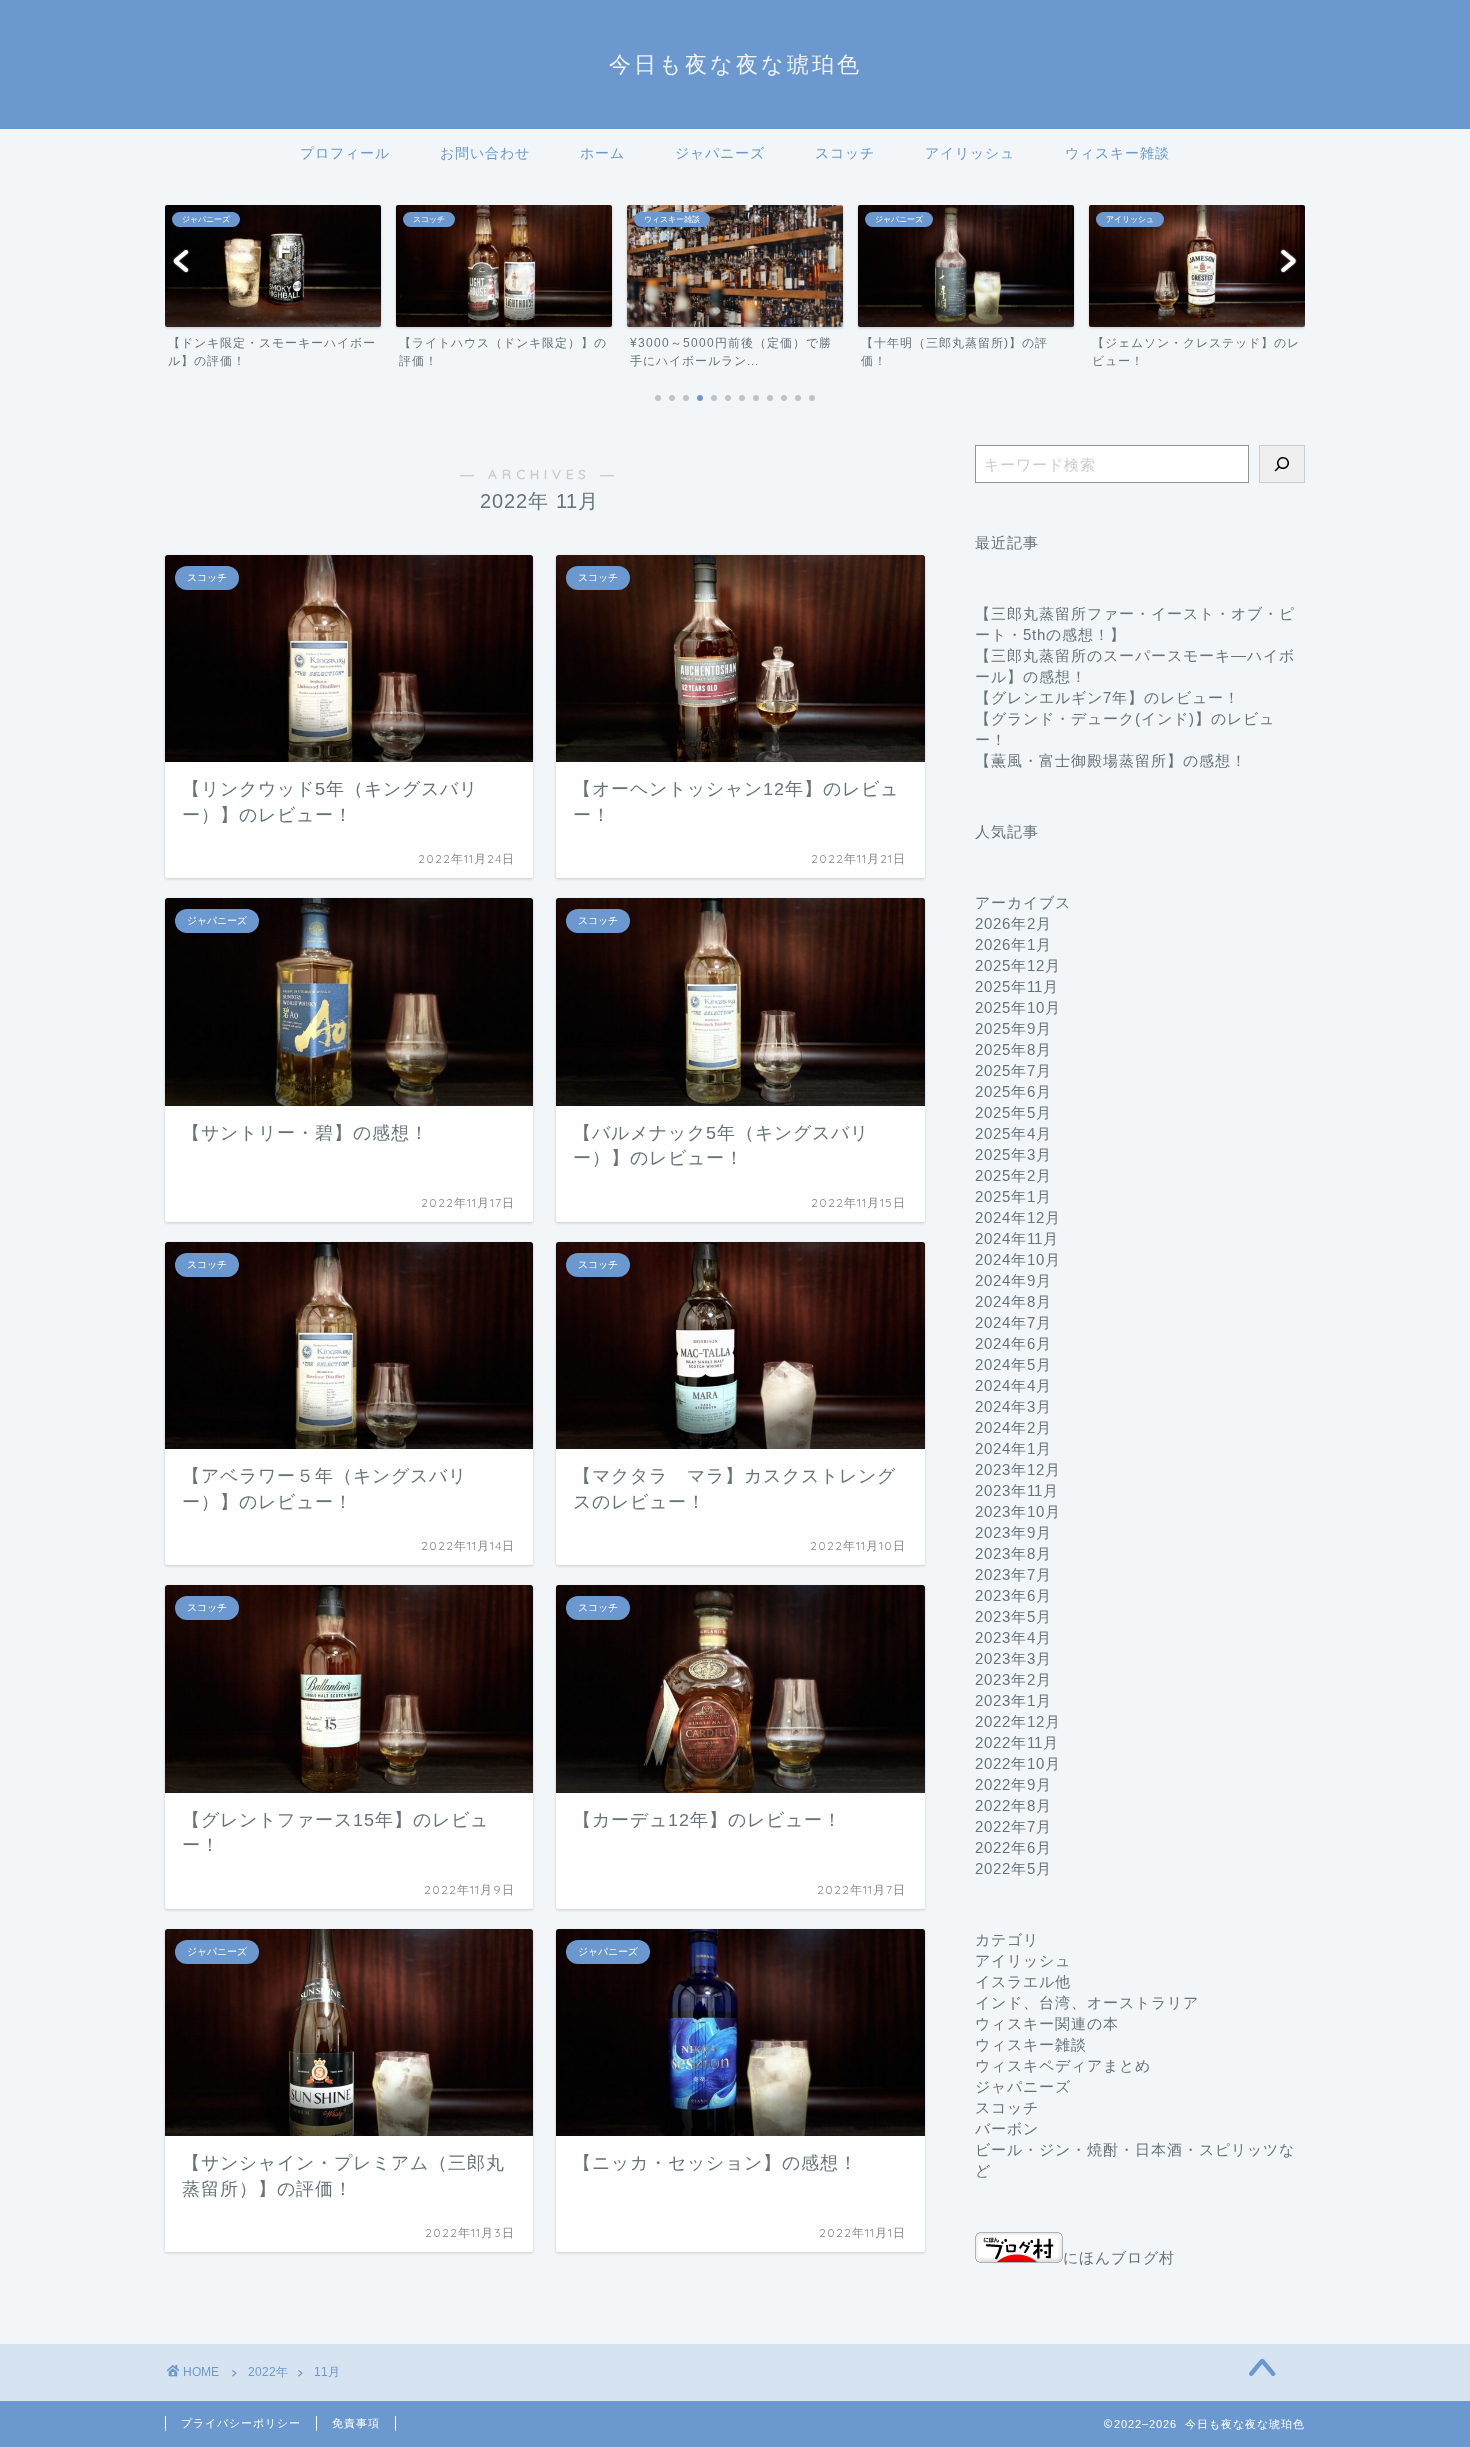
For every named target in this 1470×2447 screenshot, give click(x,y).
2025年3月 (1013, 1154)
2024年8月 (1013, 1301)
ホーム (602, 153)
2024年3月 (1013, 1406)
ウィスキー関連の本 (1047, 2023)
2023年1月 (1013, 1700)
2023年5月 (1013, 1616)
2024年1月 (1013, 1448)
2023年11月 (1017, 1490)
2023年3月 (1013, 1658)
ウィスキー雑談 (1117, 153)
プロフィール (345, 153)
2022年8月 (1013, 1805)
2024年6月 (1013, 1343)
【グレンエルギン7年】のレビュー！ (1107, 697)
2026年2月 (1013, 923)
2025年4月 (1013, 1133)
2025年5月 (1013, 1112)
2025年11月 (1017, 986)
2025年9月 (1013, 1028)
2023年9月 (1013, 1532)
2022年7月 (1013, 1826)
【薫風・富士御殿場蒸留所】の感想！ (1111, 760)
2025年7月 (1013, 1070)
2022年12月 (1018, 1721)
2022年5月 (1013, 1868)
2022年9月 (1013, 1784)
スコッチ (845, 153)
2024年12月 (1018, 1217)
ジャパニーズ (720, 153)
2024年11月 (1017, 1238)
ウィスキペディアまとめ (1063, 2065)
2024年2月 (1013, 1427)
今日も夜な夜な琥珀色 (735, 63)
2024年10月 (1018, 1259)
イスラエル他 (1023, 1981)
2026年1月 (1013, 944)
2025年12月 (1018, 965)
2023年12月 (1018, 1469)
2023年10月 (1018, 1511)
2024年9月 (1013, 1280)
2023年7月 (1013, 1574)
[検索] (1282, 464)
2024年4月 (1013, 1385)
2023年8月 (1013, 1553)
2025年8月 (1013, 1049)
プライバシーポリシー (241, 2423)
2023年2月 (1013, 1679)
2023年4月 (1013, 1637)
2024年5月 (1013, 1364)
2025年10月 (1018, 1007)
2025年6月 (1013, 1091)
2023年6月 (1013, 1595)
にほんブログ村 (1119, 2257)
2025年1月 (1013, 1196)
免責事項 (356, 2423)
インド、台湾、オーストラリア (1087, 2002)
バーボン (1007, 2128)
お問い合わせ (485, 153)
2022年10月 (1018, 1763)
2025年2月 (1013, 1175)
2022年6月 (1013, 1847)
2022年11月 (1017, 1742)
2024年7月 (1013, 1322)
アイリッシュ (970, 153)
